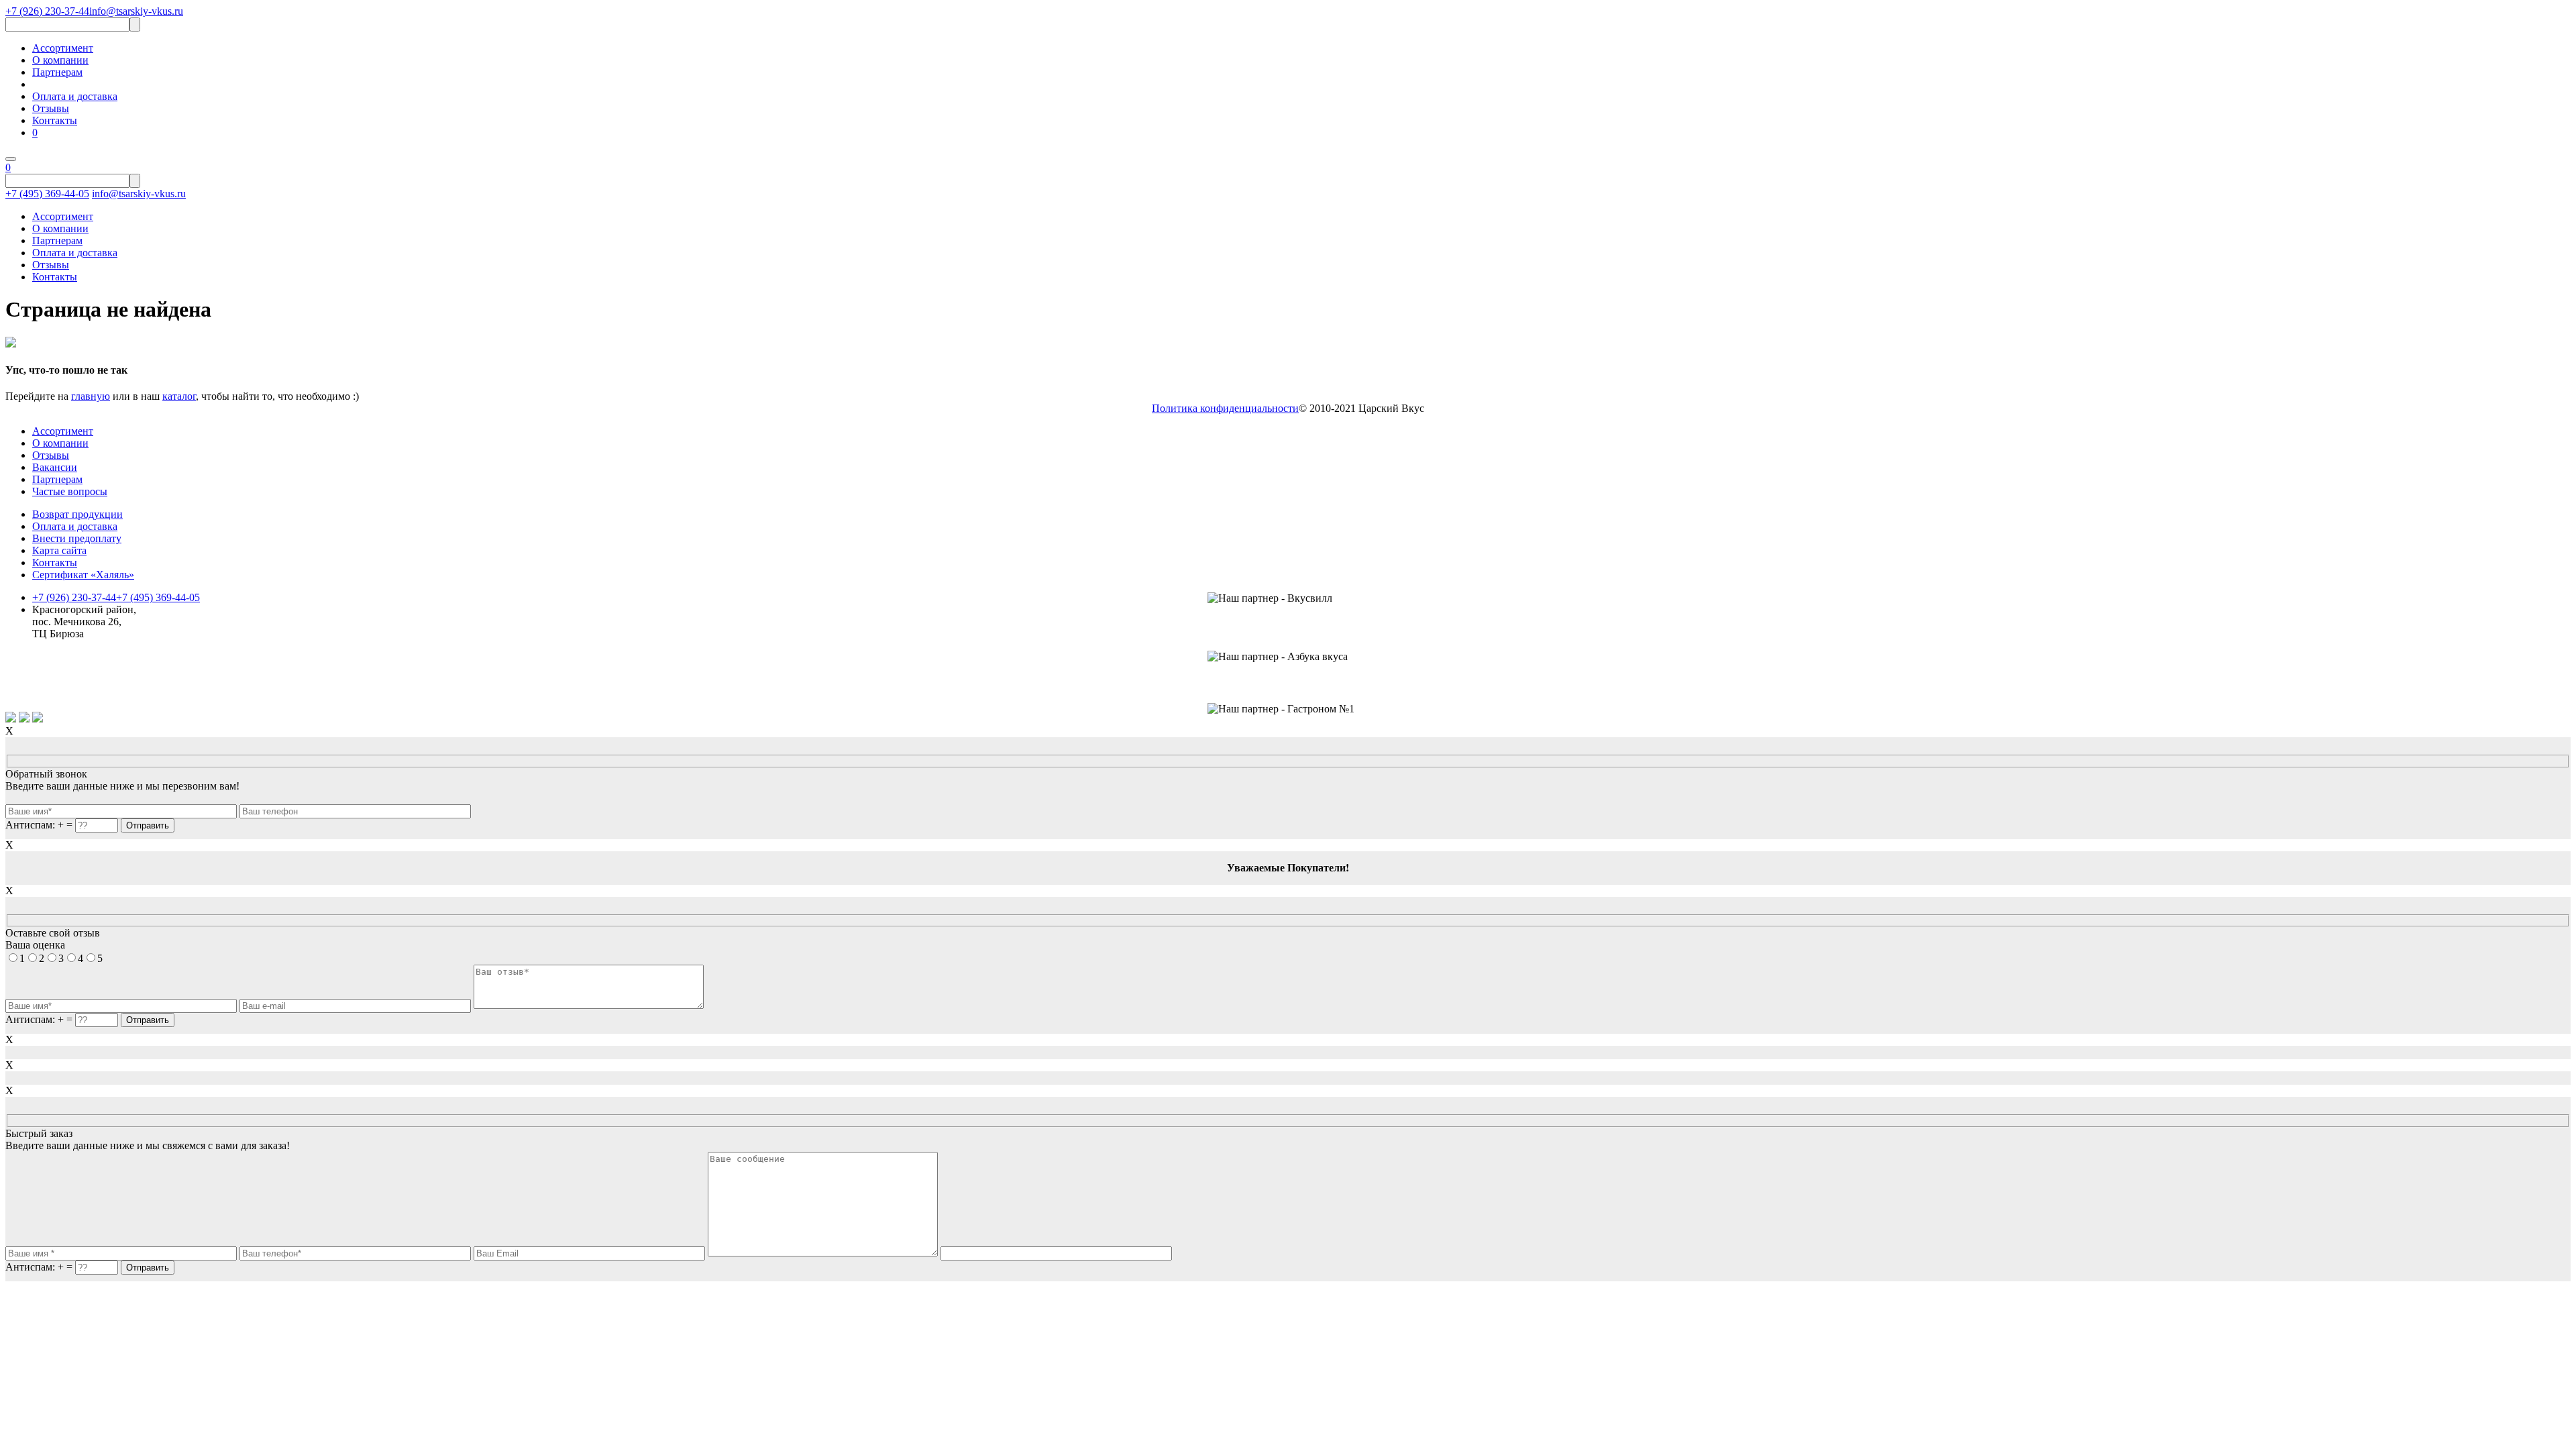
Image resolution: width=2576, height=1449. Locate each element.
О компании (60, 60)
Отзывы (51, 108)
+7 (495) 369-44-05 (47, 194)
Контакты (55, 120)
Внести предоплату (77, 538)
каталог (179, 396)
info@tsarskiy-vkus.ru (136, 11)
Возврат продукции (77, 514)
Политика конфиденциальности (1225, 408)
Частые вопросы (70, 491)
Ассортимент (63, 48)
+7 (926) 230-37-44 (47, 11)
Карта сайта (59, 550)
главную (91, 396)
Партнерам (57, 72)
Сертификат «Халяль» (83, 575)
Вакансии (55, 467)
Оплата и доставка (75, 96)
